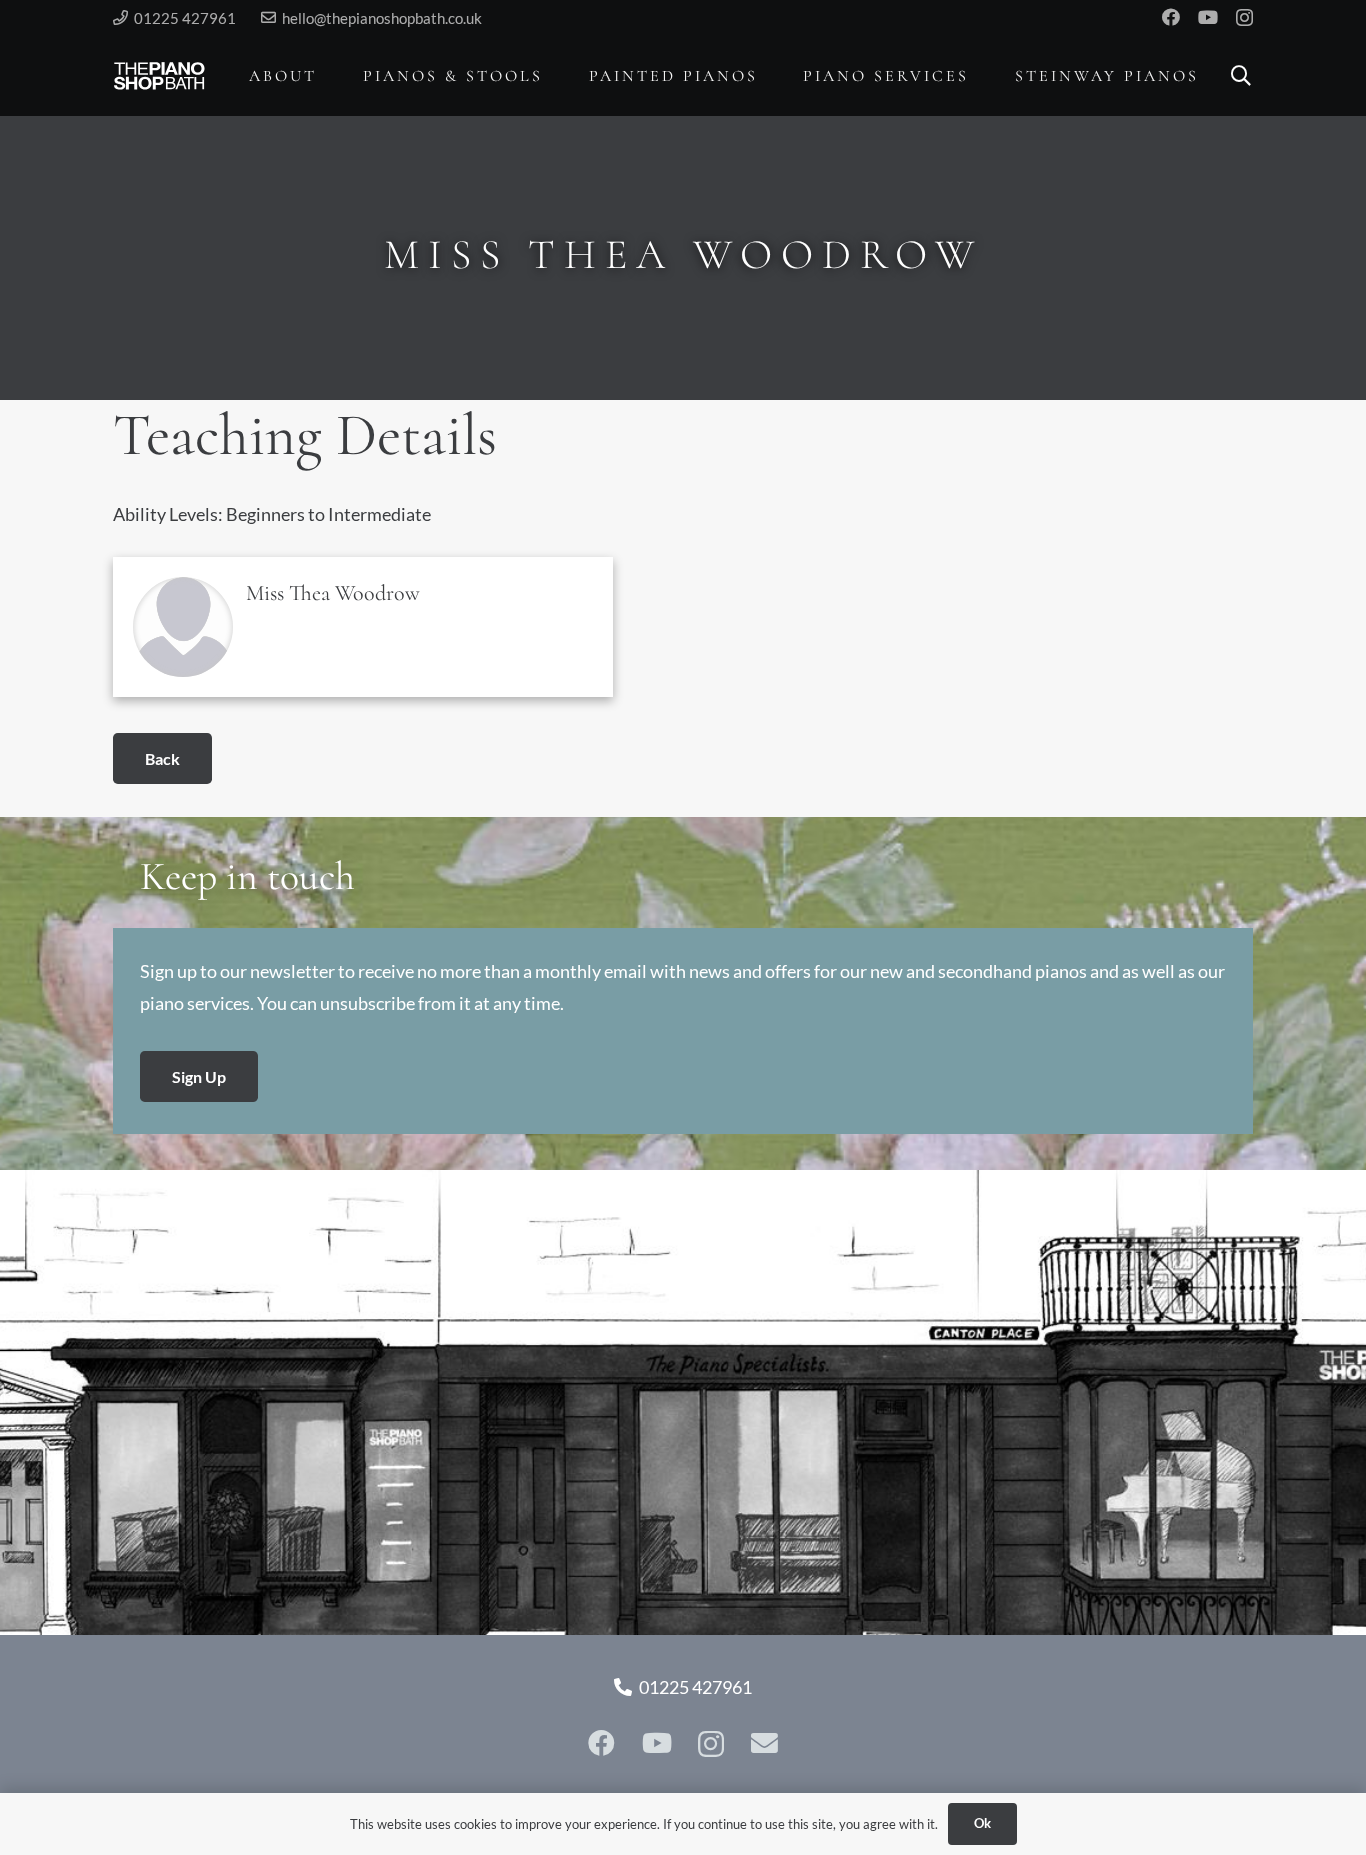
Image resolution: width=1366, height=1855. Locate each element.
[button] (331, 75)
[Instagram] (1244, 18)
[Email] (764, 1743)
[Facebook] (1171, 17)
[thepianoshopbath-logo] (159, 76)
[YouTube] (1208, 17)
